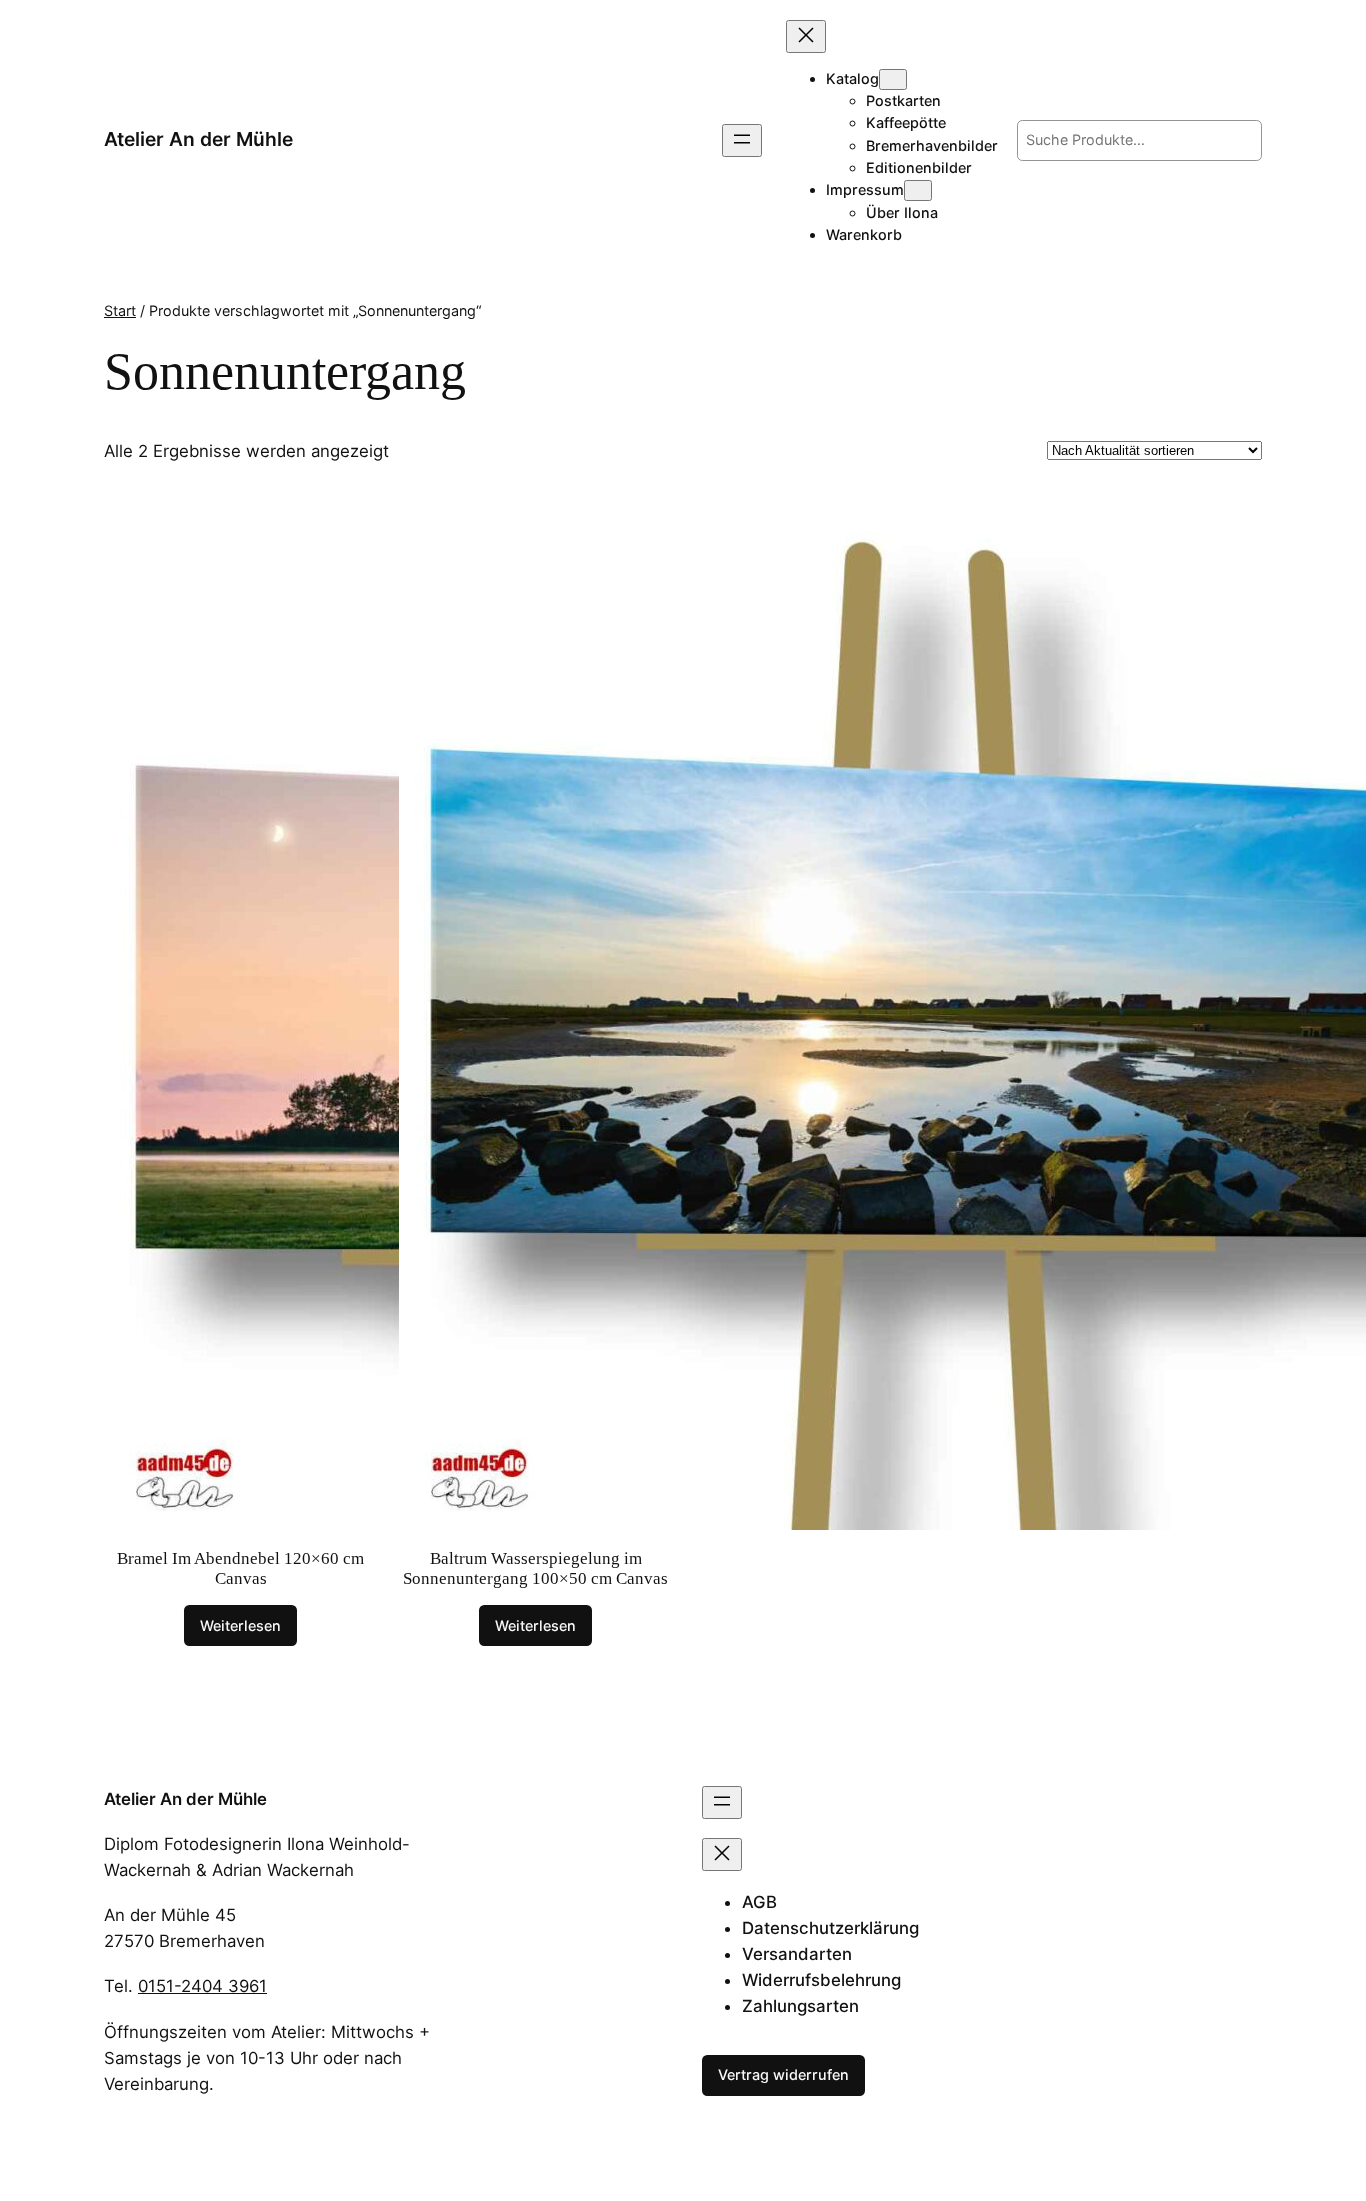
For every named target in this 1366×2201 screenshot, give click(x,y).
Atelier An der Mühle (198, 139)
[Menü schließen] (806, 36)
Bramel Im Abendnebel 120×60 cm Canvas (240, 1568)
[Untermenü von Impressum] (918, 190)
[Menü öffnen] (742, 140)
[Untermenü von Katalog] (893, 79)
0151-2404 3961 (202, 1986)
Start (120, 310)
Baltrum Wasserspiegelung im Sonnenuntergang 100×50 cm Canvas (535, 1568)
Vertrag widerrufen (783, 2074)
